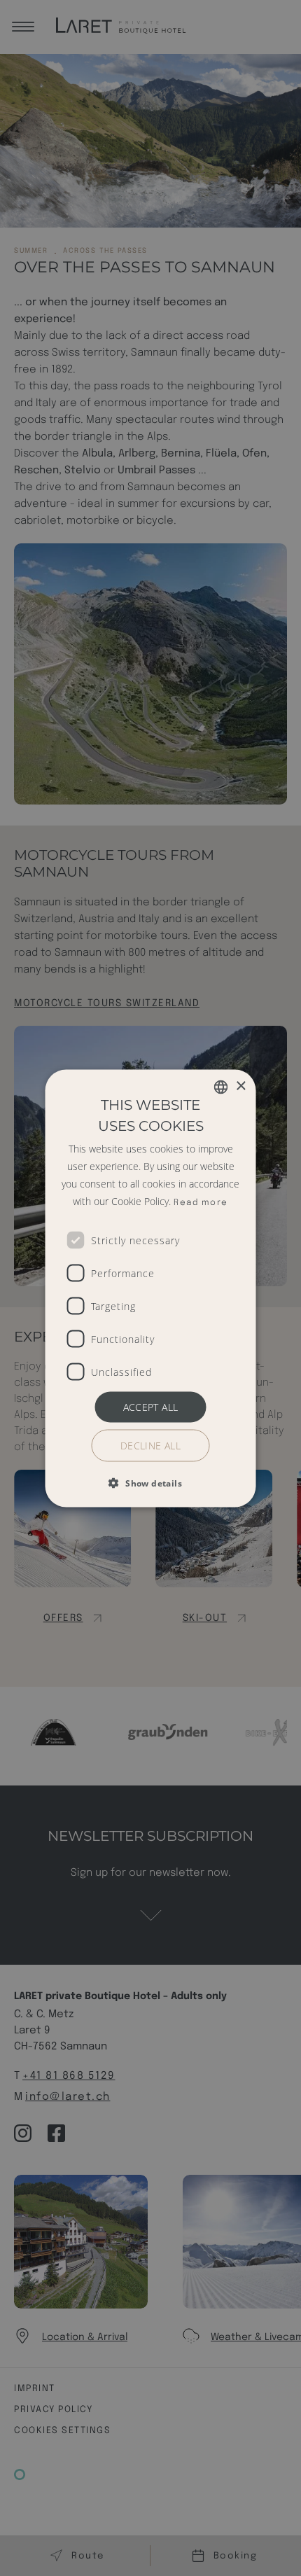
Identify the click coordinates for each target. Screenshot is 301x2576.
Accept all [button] (151, 1406)
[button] (150, 1482)
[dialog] (150, 1288)
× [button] (240, 1086)
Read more (201, 1202)
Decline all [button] (150, 1445)
